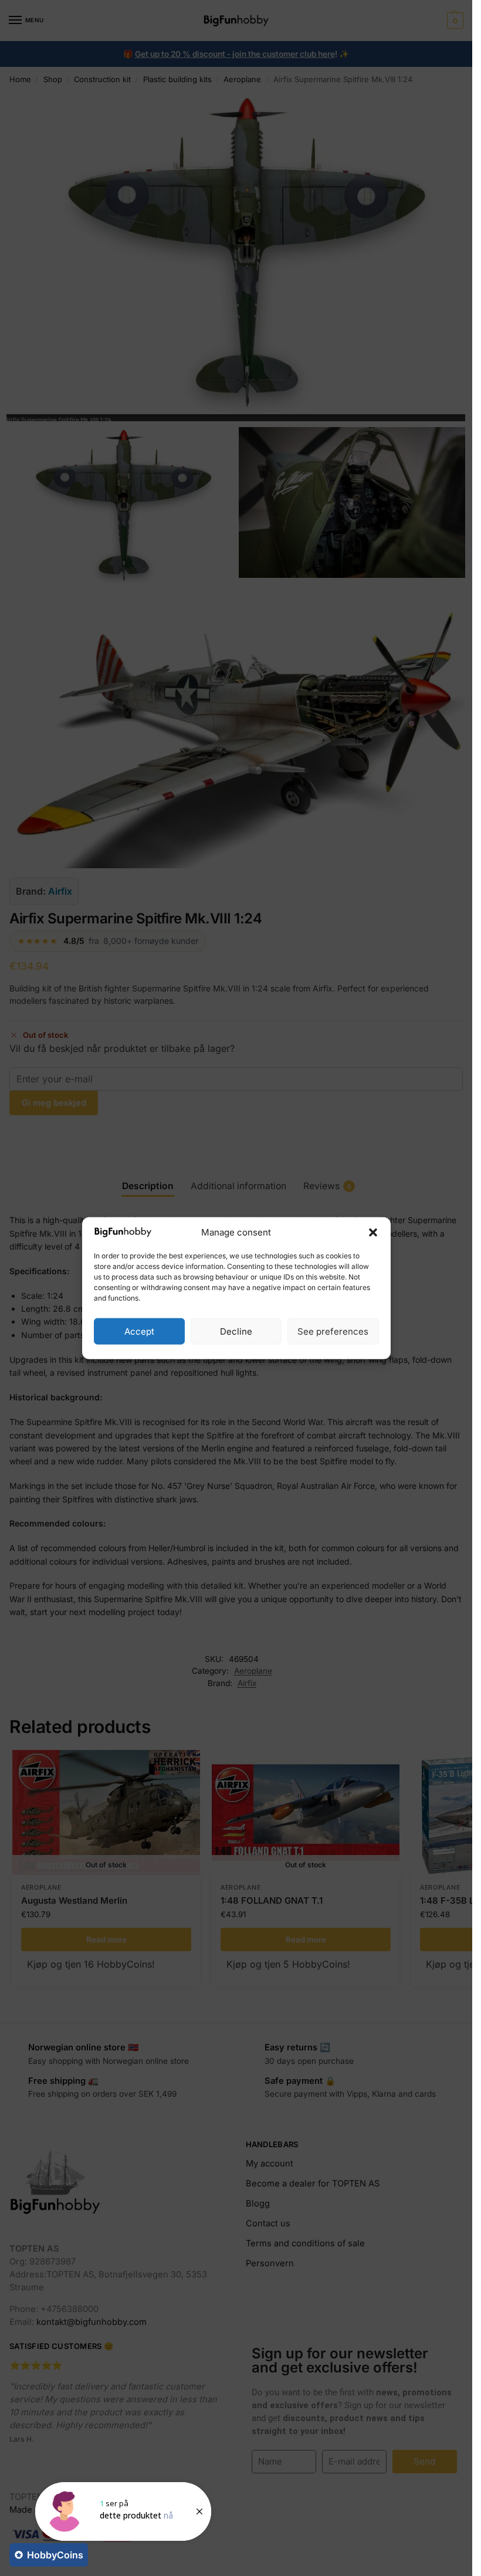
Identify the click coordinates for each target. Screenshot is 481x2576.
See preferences (333, 1331)
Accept (139, 1331)
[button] (373, 1233)
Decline (236, 1331)
